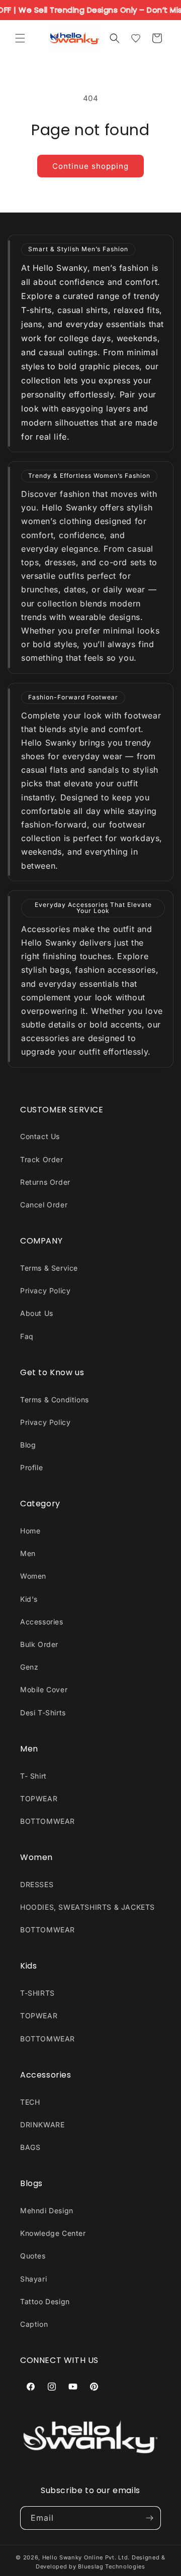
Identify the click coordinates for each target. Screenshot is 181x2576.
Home (30, 1531)
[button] (20, 38)
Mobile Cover (44, 1689)
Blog (28, 1445)
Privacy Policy (45, 1291)
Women (33, 1576)
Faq (27, 1336)
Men (28, 1553)
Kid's (29, 1599)
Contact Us (40, 1136)
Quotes (33, 2256)
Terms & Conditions (55, 1400)
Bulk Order (39, 1644)
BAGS (30, 2147)
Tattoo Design (45, 2301)
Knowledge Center (53, 2233)
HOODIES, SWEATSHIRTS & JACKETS (87, 1907)
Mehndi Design (47, 2210)
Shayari (33, 2279)
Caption (34, 2324)
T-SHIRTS (37, 1993)
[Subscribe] (149, 2518)
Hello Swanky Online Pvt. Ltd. (86, 2557)
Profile (31, 1467)
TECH (30, 2102)
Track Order (42, 1159)
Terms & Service (49, 1268)
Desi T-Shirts (43, 1713)
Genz (29, 1667)
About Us (37, 1313)
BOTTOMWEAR (48, 1821)
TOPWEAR (39, 1798)
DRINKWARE (42, 2125)
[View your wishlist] (136, 38)
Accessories (42, 1622)
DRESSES (37, 1884)
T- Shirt (33, 1776)
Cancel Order (44, 1205)
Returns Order (45, 1182)
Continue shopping (90, 166)
